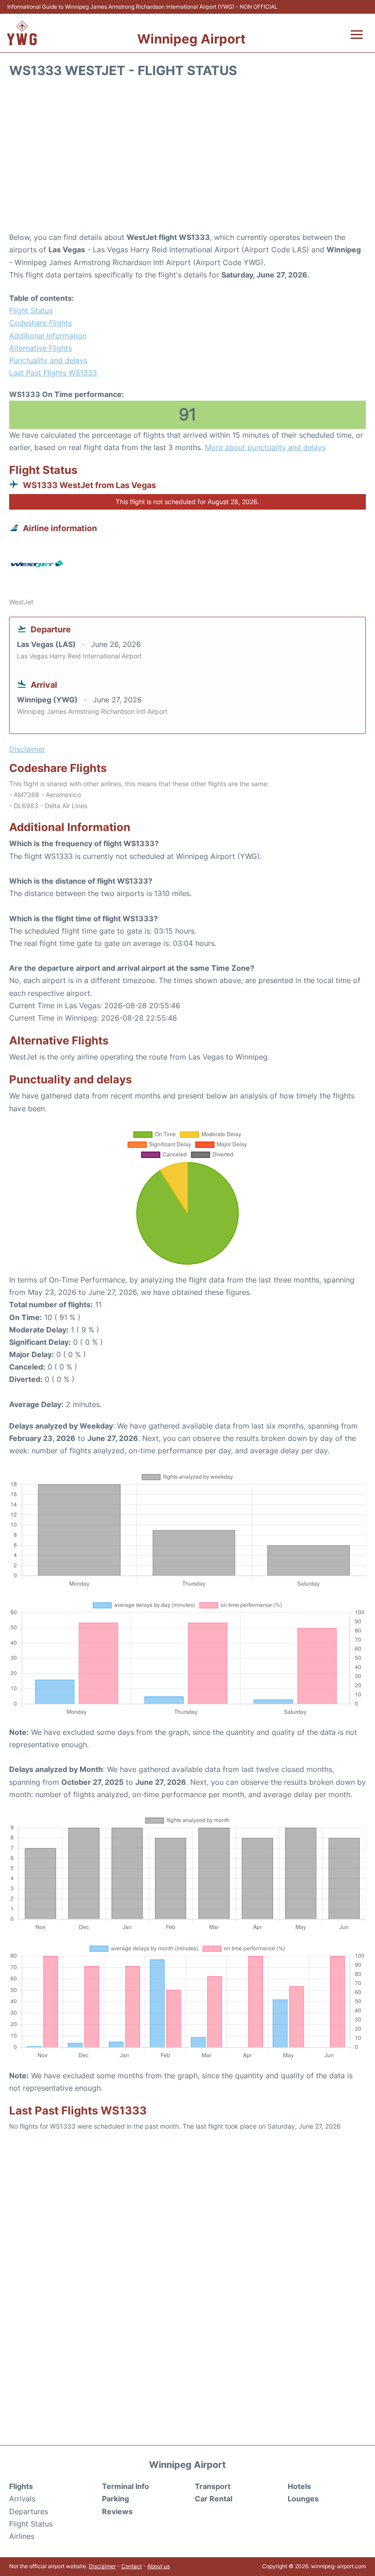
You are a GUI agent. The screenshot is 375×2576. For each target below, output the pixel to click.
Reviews (117, 2511)
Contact (131, 2566)
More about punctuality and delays (265, 447)
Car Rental (214, 2499)
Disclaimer (102, 2566)
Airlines (22, 2536)
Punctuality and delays (48, 360)
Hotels (299, 2486)
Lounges (303, 2499)
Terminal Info (126, 2486)
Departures (29, 2511)
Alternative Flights (40, 348)
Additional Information (48, 336)
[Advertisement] (187, 158)
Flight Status (31, 310)
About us (158, 2566)
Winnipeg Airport (191, 39)
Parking (115, 2499)
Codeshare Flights (40, 323)
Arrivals (22, 2499)
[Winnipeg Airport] (22, 33)
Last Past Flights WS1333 (53, 373)
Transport (213, 2486)
